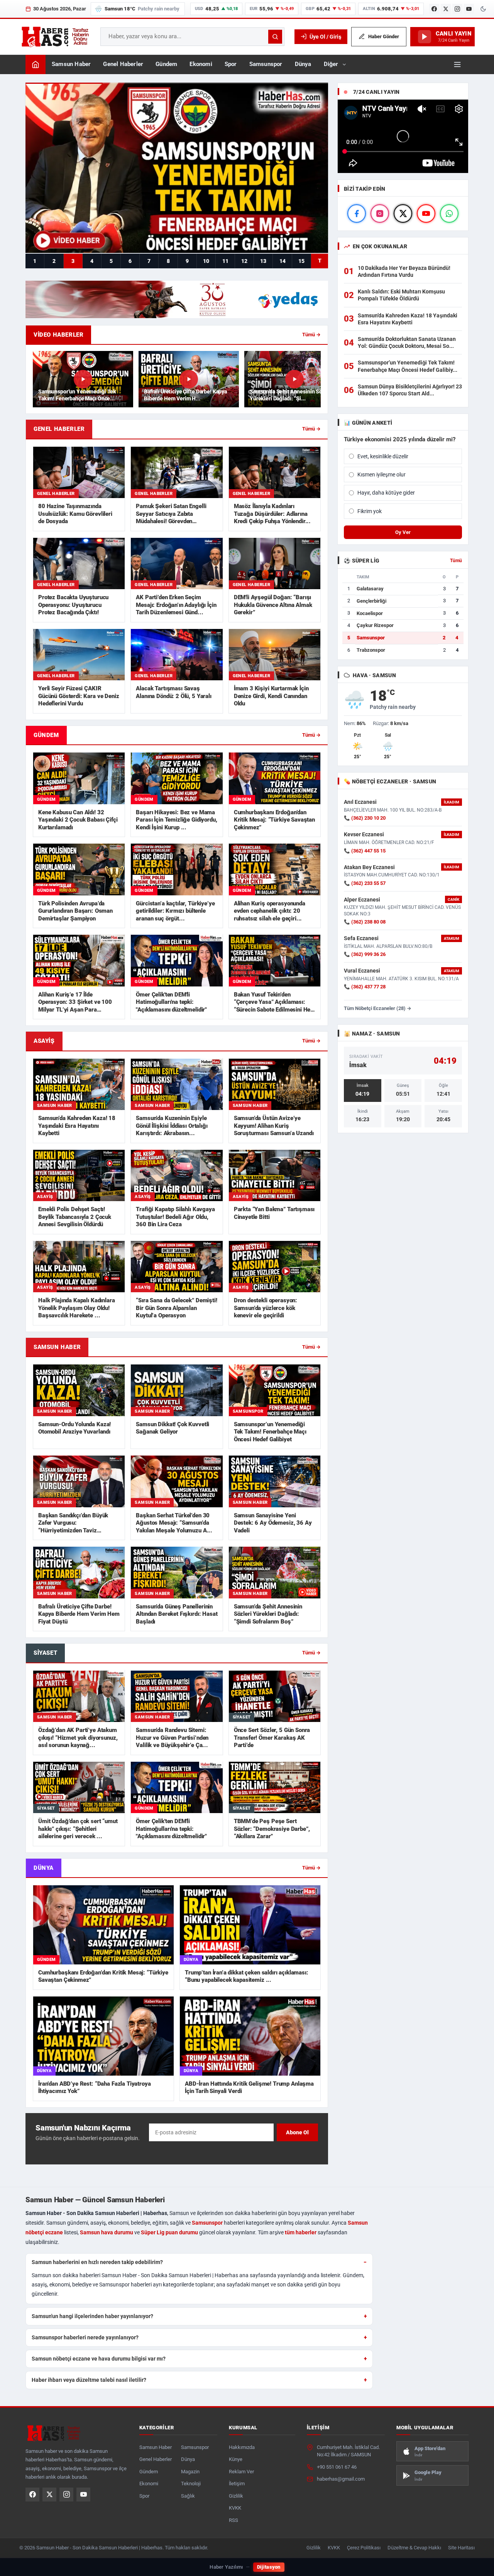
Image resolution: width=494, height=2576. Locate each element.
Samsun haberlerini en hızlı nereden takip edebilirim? (97, 2262)
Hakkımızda (242, 2447)
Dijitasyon (269, 2567)
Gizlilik (236, 2496)
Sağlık (188, 2496)
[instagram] (380, 214)
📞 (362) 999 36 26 (365, 954)
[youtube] (426, 214)
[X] (446, 9)
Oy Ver (403, 532)
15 (301, 261)
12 (244, 261)
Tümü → (311, 335)
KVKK (235, 2508)
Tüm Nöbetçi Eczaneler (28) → (378, 1008)
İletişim (237, 2484)
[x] (403, 214)
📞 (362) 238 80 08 (365, 922)
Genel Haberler (123, 64)
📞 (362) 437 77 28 (365, 987)
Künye (236, 2459)
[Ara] (275, 37)
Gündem (166, 64)
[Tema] (483, 9)
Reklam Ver (241, 2472)
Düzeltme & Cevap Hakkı (414, 2548)
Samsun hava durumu (107, 2232)
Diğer (331, 64)
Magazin (190, 2472)
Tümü (456, 561)
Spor (231, 64)
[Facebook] (434, 9)
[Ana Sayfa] (36, 64)
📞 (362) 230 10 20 (365, 818)
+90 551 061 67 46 (337, 2467)
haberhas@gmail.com (341, 2479)
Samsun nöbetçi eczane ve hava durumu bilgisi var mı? (99, 2359)
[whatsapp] (449, 214)
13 (263, 261)
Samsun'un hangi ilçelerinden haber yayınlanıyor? (92, 2316)
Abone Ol (297, 2132)
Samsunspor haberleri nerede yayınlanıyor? (85, 2337)
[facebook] (357, 214)
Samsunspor (266, 64)
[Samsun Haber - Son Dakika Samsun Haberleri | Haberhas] (55, 37)
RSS (233, 2520)
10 (206, 261)
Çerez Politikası (364, 2548)
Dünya (303, 64)
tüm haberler (301, 2232)
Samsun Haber (71, 64)
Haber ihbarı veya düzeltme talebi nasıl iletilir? (89, 2380)
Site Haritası (461, 2548)
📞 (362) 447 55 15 (365, 851)
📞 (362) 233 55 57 (365, 883)
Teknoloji (191, 2484)
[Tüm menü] (457, 64)
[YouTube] (469, 9)
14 (283, 261)
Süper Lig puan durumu (169, 2232)
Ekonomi (201, 64)
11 (225, 261)
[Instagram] (457, 9)
